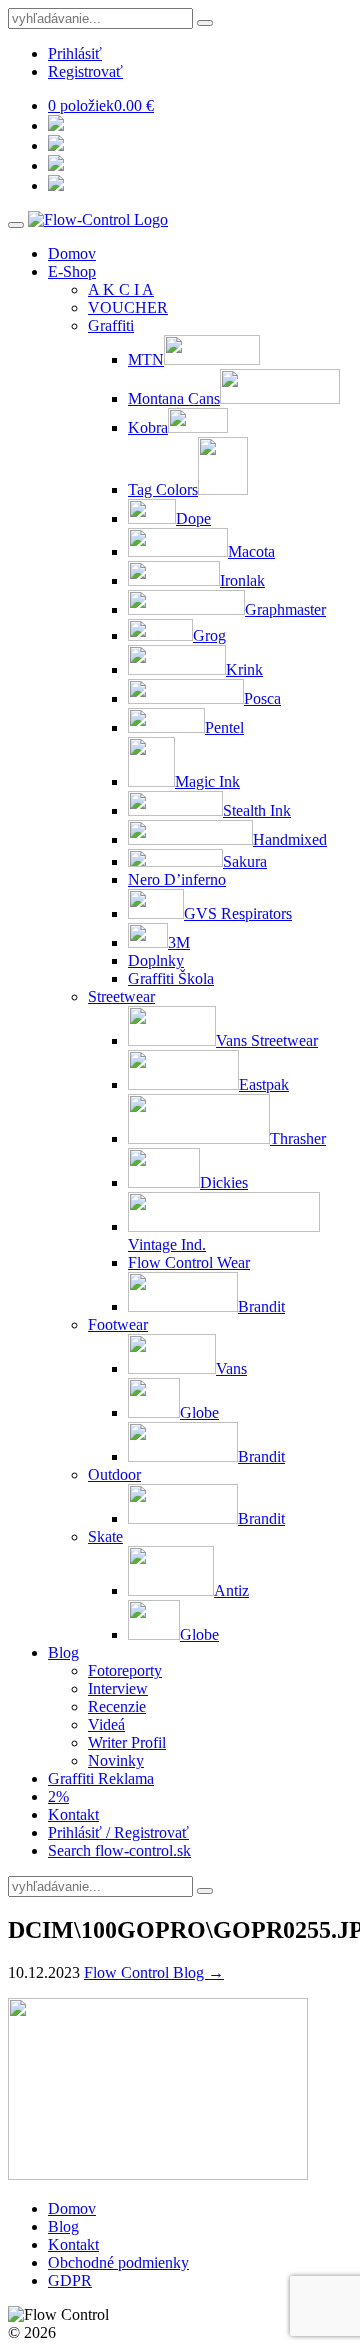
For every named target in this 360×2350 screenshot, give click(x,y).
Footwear (118, 1324)
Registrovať (85, 71)
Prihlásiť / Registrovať (118, 1832)
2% (58, 1796)
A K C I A (121, 289)
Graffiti (111, 325)
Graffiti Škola (171, 978)
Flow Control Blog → (154, 1972)
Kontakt (73, 1814)
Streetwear (121, 996)
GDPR (70, 2280)
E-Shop (72, 271)
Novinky (116, 1760)
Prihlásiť (75, 53)
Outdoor (114, 1474)
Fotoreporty (125, 1670)
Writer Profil (127, 1742)
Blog (63, 1652)
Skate (105, 1536)
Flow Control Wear (189, 1262)
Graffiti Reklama (101, 1778)
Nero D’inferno (177, 879)
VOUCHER (128, 307)
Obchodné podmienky (118, 2262)
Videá (106, 1724)
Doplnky (156, 960)
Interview (118, 1688)
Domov (72, 253)
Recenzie (117, 1706)
